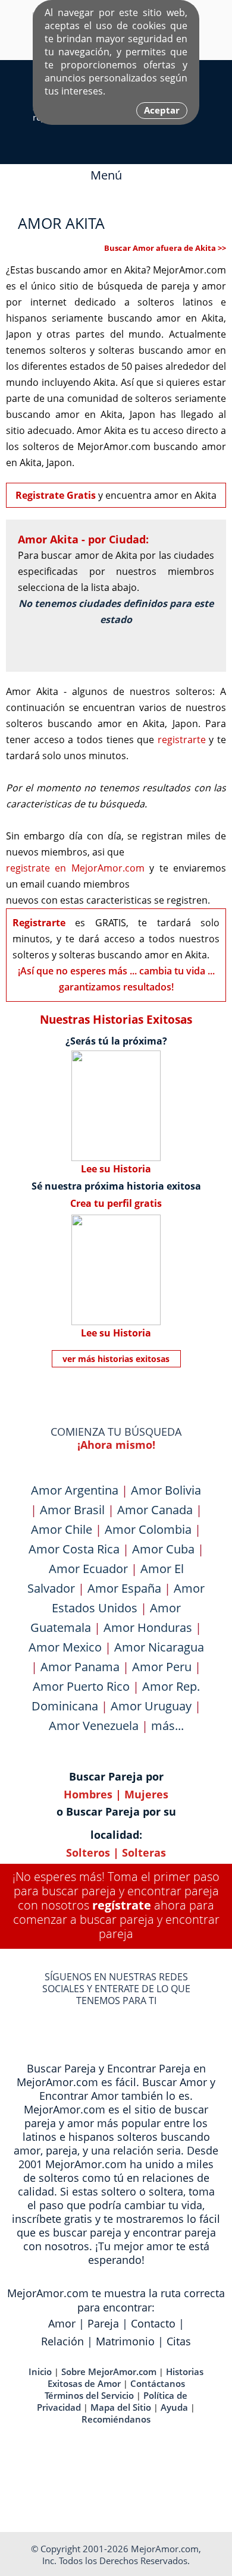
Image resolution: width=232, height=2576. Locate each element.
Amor (62, 2323)
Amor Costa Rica (74, 1549)
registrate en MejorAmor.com (75, 868)
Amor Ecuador (88, 1569)
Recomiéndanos (116, 2419)
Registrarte (39, 923)
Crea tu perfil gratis (116, 1203)
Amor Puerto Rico (81, 1686)
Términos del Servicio (89, 2395)
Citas (179, 2341)
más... (167, 1726)
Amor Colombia (148, 1529)
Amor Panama (80, 1667)
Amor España (124, 1588)
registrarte (182, 740)
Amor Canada (155, 1510)
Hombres (88, 1794)
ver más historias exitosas (116, 1359)
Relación (62, 2341)
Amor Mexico (65, 1647)
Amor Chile (62, 1529)
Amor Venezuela (94, 1726)
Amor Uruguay (151, 1706)
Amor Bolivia (166, 1490)
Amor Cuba (163, 1549)
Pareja (103, 2323)
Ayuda (174, 2407)
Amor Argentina (75, 1490)
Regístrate (122, 1905)
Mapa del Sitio (121, 2407)
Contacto (153, 2323)
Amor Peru (162, 1667)
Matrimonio (125, 2341)
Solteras (144, 1852)
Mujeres (146, 1794)
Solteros (88, 1852)
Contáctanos (158, 2383)
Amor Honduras (148, 1627)
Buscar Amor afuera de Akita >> (165, 248)
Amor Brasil (72, 1510)
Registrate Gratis (56, 495)
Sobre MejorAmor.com (109, 2371)
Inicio (40, 2371)
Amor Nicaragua (159, 1647)
